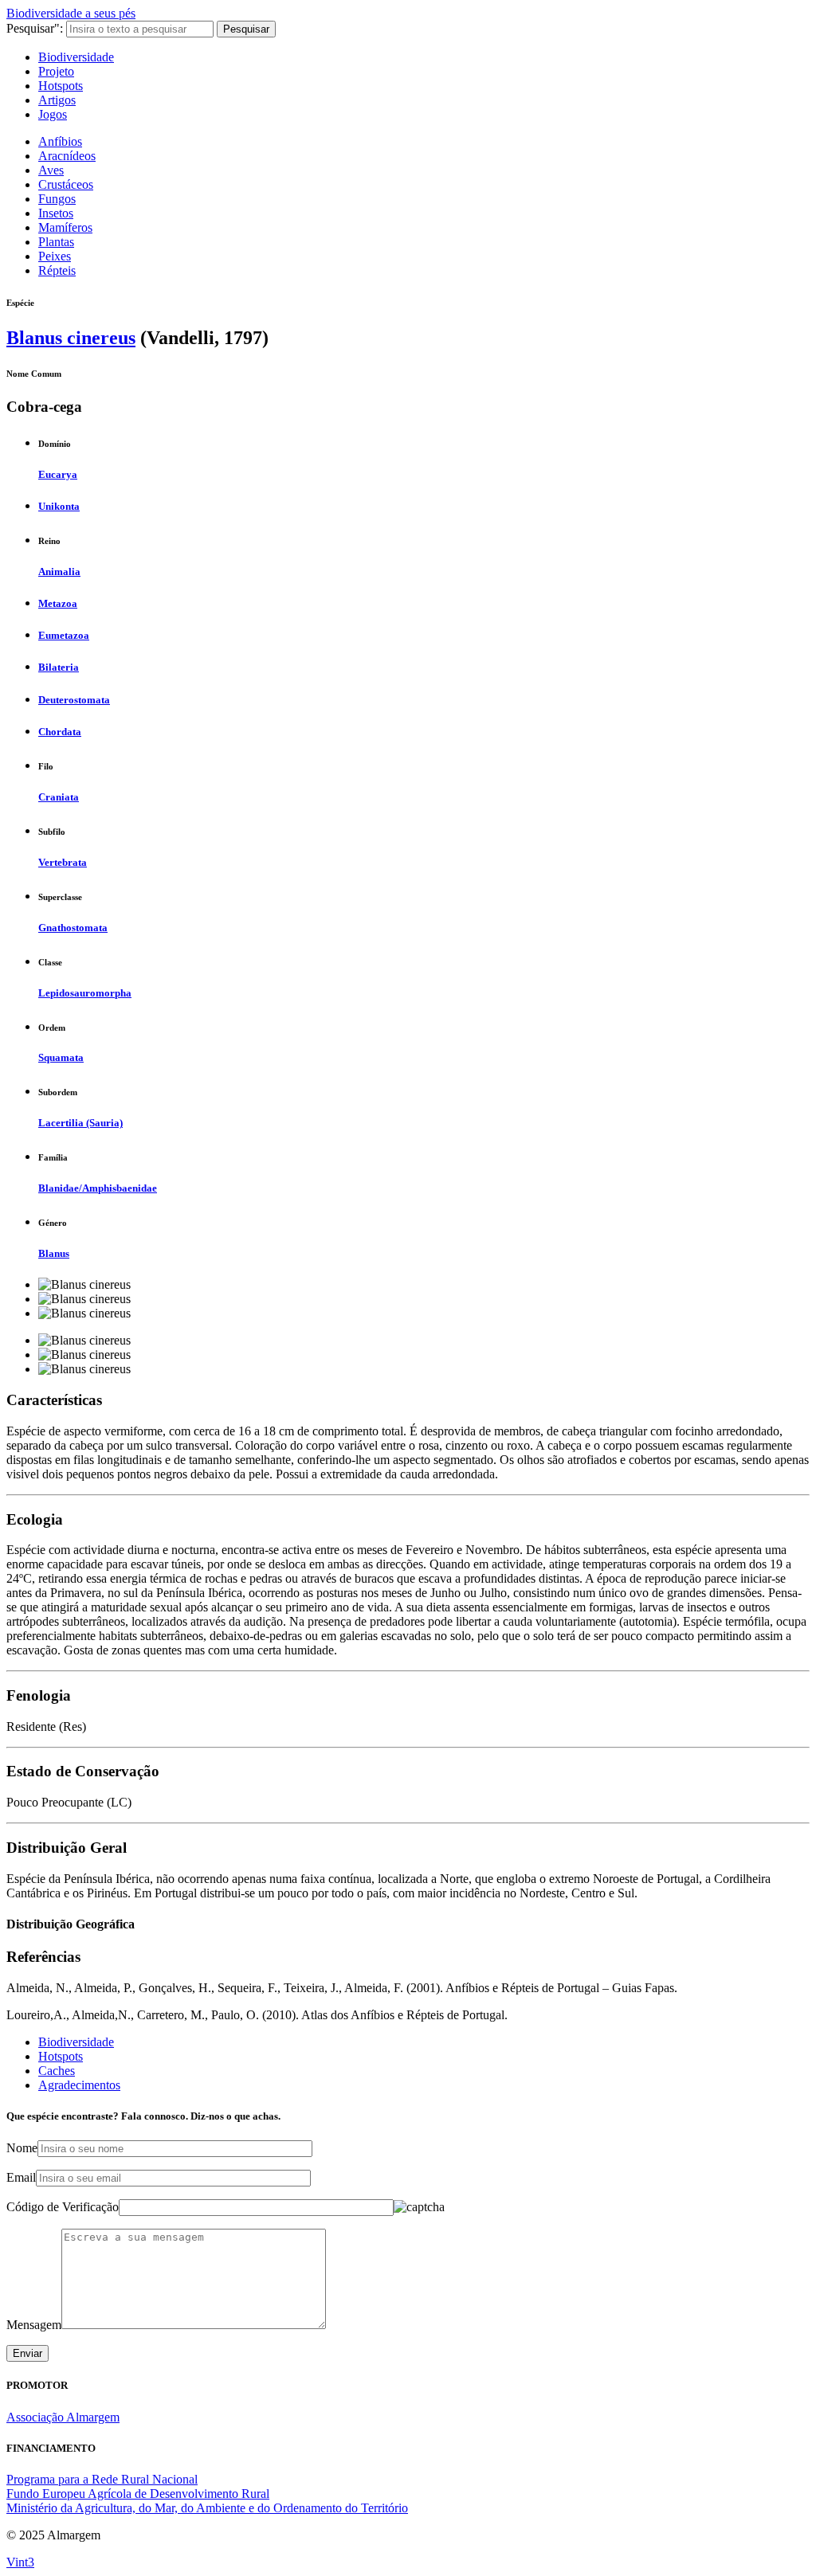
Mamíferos (65, 227)
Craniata (59, 797)
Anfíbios (60, 141)
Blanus (54, 1253)
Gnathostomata (73, 928)
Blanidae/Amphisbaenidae (98, 1188)
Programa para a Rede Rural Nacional (102, 2479)
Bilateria (59, 667)
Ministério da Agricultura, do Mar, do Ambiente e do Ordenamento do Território (207, 2508)
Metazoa (58, 603)
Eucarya (58, 474)
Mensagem (34, 2325)
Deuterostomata (74, 700)
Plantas (56, 242)
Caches (57, 2071)
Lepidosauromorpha (85, 993)
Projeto (56, 71)
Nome (22, 2148)
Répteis (57, 270)
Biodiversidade (76, 57)
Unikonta (59, 506)
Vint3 (20, 2562)
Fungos (57, 199)
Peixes (55, 256)
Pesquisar (246, 29)
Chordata (60, 732)
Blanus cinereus (71, 338)
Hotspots (61, 86)
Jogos (53, 114)
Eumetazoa (64, 635)
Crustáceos (66, 184)
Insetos (56, 213)
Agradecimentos (79, 2085)
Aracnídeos (67, 156)
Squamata (61, 1057)
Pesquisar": (35, 28)
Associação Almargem (63, 2417)
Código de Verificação (63, 2207)
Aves (51, 170)
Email (21, 2177)
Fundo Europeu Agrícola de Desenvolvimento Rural (138, 2494)
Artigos (57, 100)
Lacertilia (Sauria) (80, 1123)
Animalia (59, 572)
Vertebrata (63, 862)
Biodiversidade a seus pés (71, 13)
